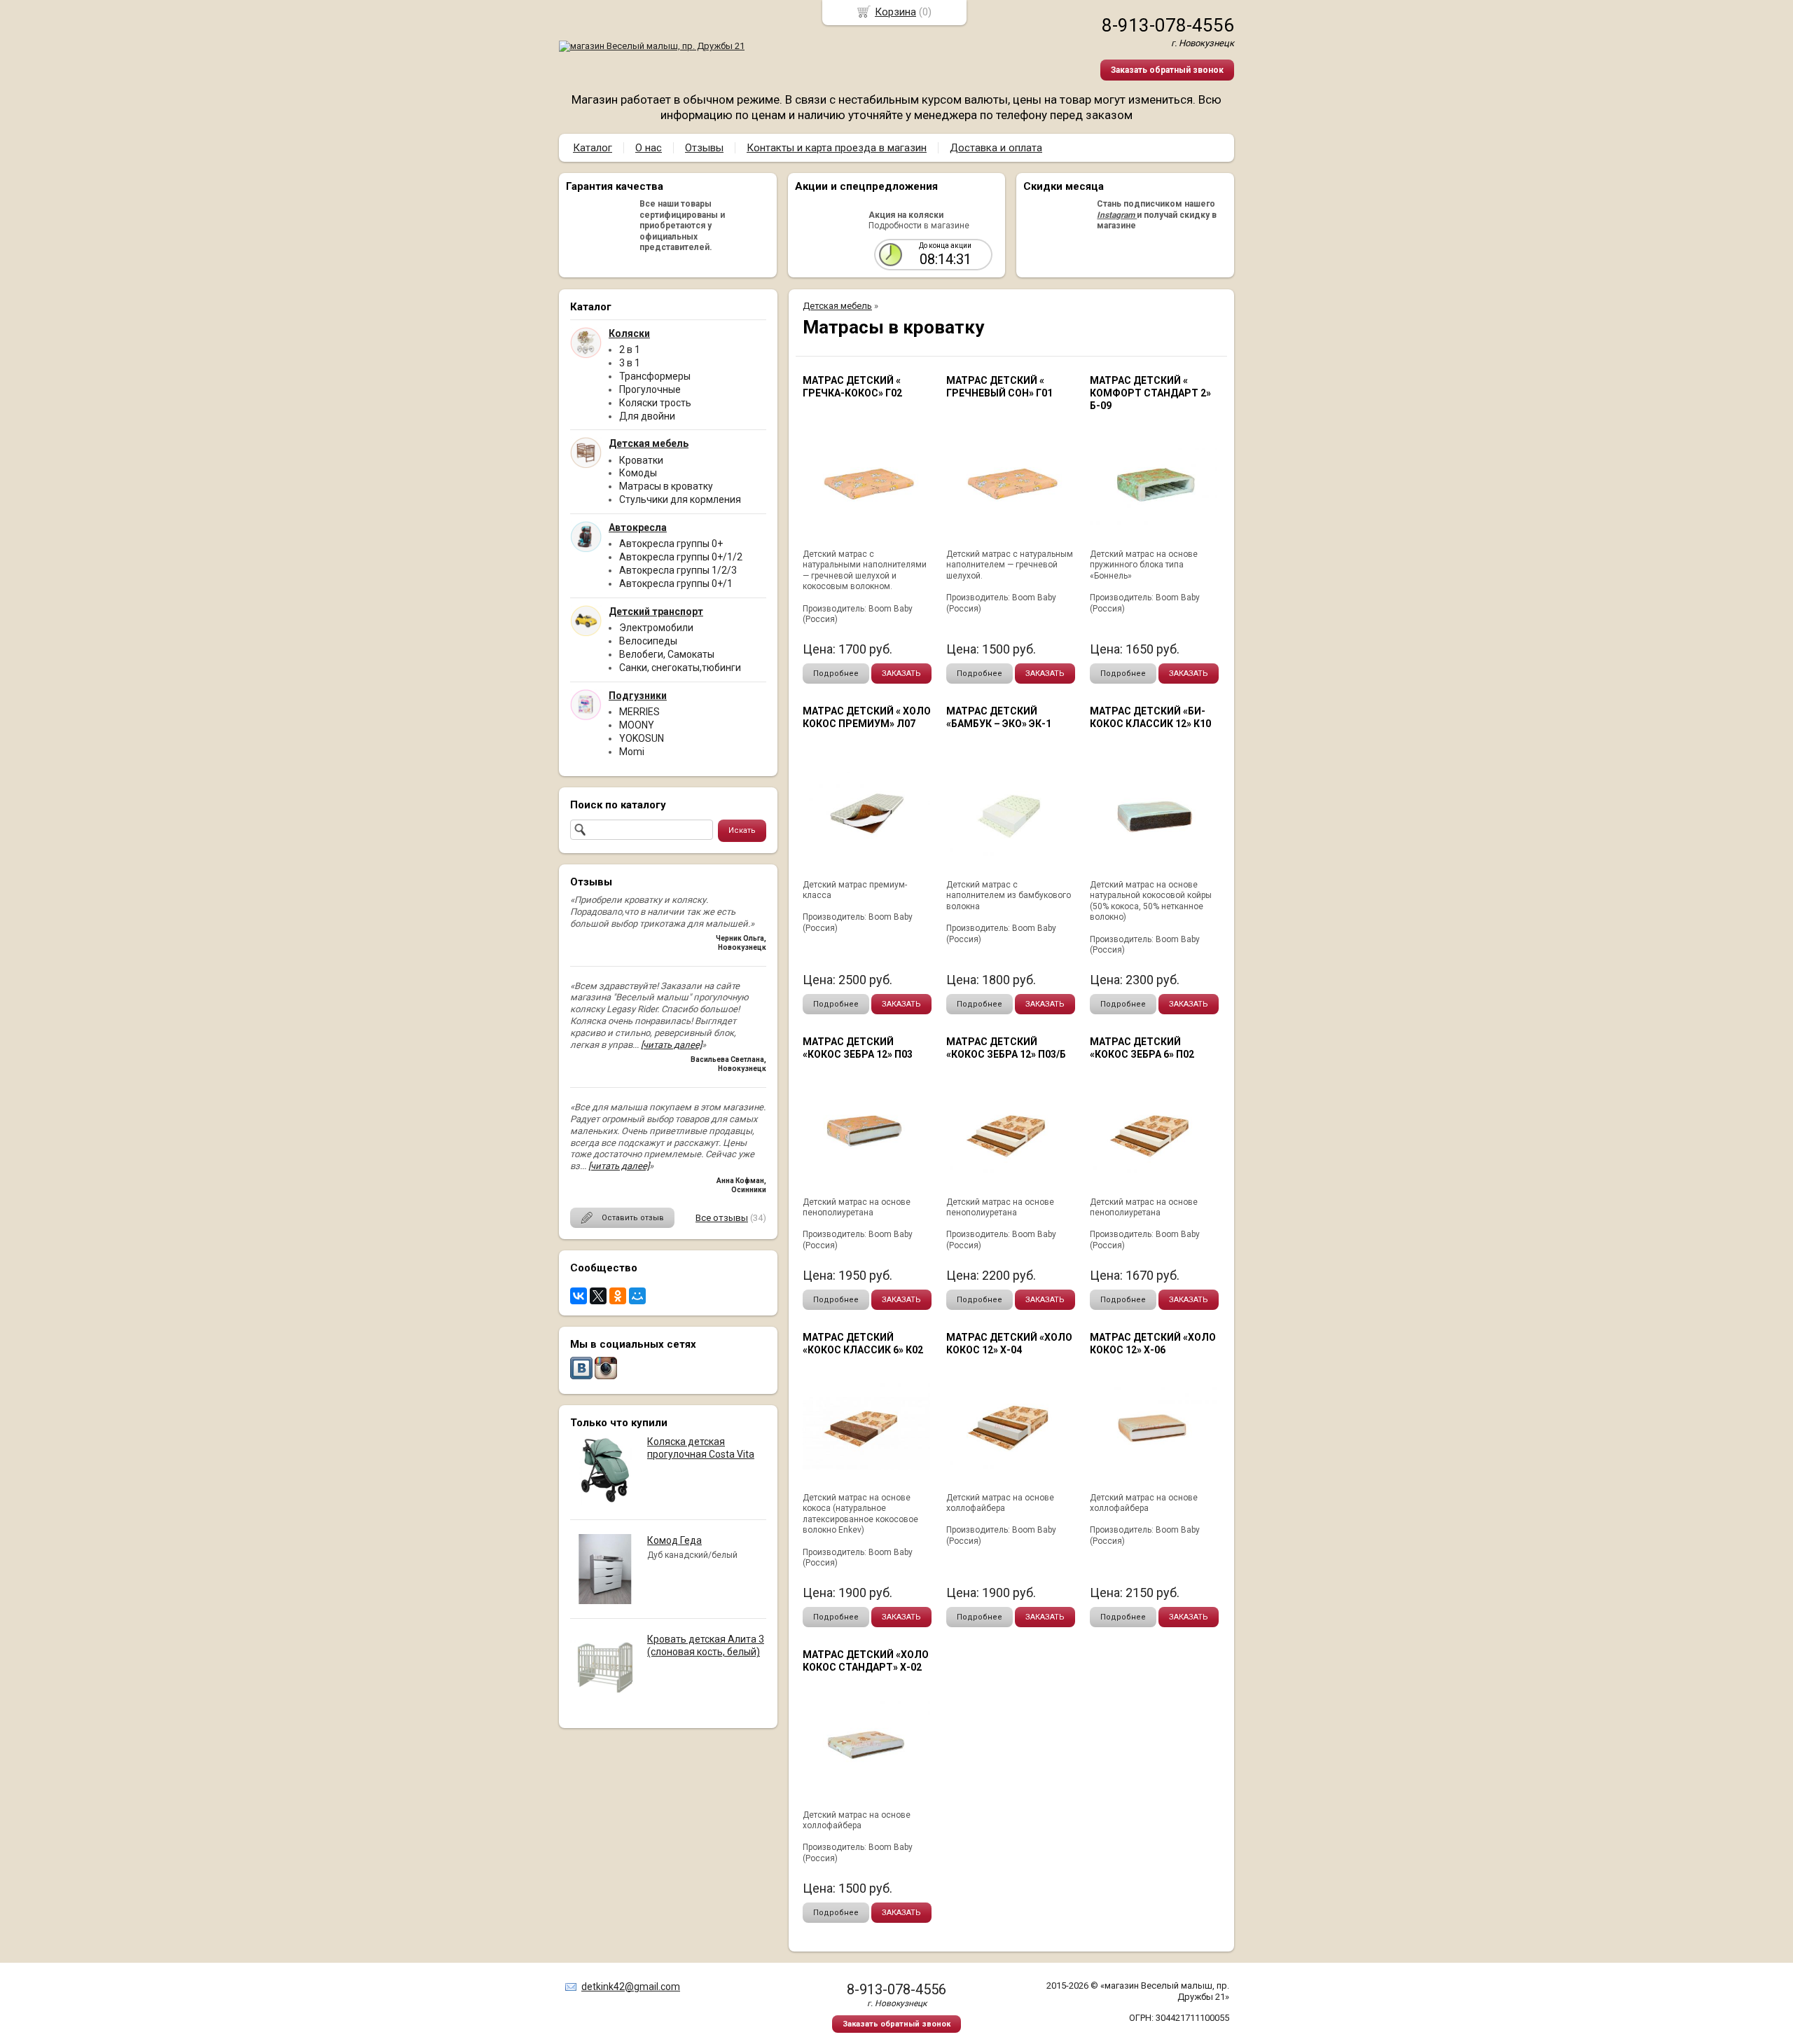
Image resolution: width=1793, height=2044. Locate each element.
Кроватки (641, 460)
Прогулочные (650, 389)
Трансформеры (655, 376)
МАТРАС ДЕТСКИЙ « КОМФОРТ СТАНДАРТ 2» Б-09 (1150, 393)
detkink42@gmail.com (631, 1987)
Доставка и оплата (996, 148)
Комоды (638, 473)
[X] (598, 1296)
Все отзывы (722, 1218)
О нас (649, 148)
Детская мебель (837, 306)
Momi (632, 752)
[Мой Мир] (637, 1296)
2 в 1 (630, 350)
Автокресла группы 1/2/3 (678, 570)
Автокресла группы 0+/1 (676, 583)
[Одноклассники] (618, 1296)
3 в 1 (630, 363)
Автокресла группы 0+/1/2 (681, 557)
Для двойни (647, 416)
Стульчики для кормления (680, 499)
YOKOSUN (642, 738)
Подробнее (836, 674)
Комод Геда (674, 1540)
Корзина (895, 12)
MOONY (637, 725)
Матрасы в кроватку (666, 486)
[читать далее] (671, 1045)
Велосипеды (648, 641)
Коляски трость (655, 403)
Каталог (593, 148)
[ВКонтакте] (579, 1296)
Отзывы (704, 148)
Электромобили (656, 628)
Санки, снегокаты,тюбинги (680, 668)
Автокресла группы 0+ (671, 544)
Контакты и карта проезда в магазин (837, 148)
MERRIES (639, 712)
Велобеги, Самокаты (667, 654)
